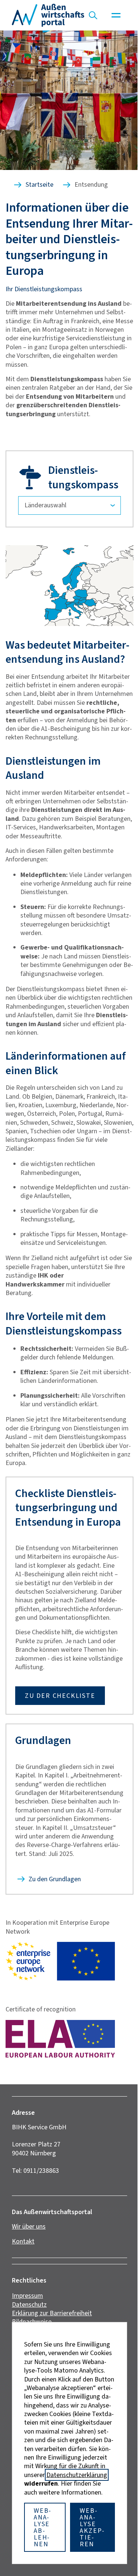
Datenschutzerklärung (77, 2475)
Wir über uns (29, 2226)
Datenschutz (29, 2304)
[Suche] (93, 15)
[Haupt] (116, 15)
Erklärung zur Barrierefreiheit (52, 2313)
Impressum (27, 2296)
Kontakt (23, 2241)
